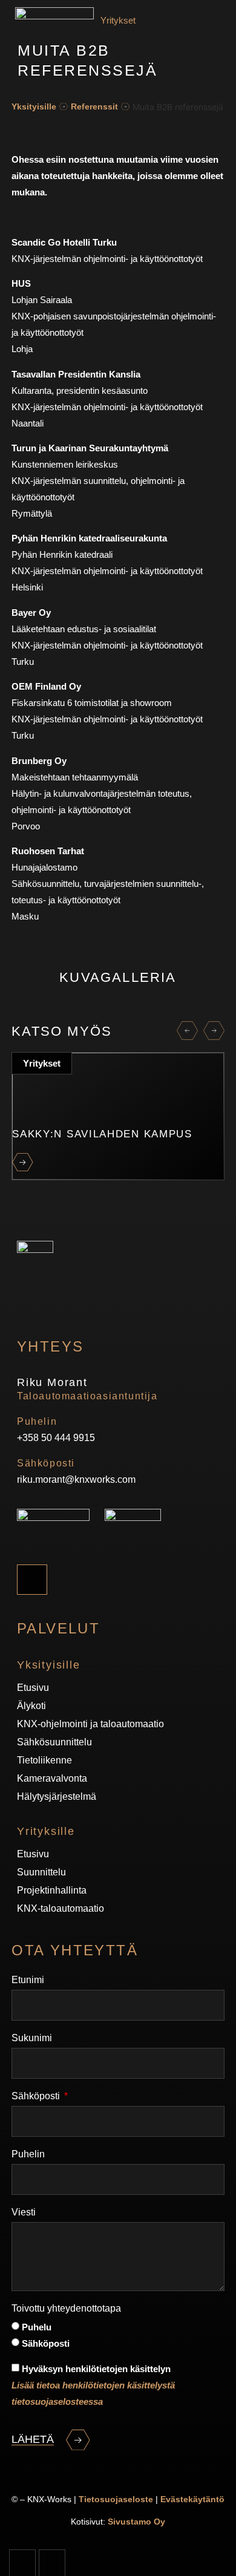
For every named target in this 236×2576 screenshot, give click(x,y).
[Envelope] (52, 2563)
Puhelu (37, 2327)
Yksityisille (34, 106)
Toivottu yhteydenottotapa (66, 2308)
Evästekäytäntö (192, 2499)
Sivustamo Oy (136, 2522)
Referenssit (94, 106)
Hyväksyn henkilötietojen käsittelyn (93, 2385)
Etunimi (28, 1980)
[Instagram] (32, 1580)
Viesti (24, 2212)
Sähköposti (37, 2096)
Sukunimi (32, 2038)
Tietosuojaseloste (116, 2499)
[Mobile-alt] (22, 2563)
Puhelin (28, 2154)
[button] (187, 1031)
